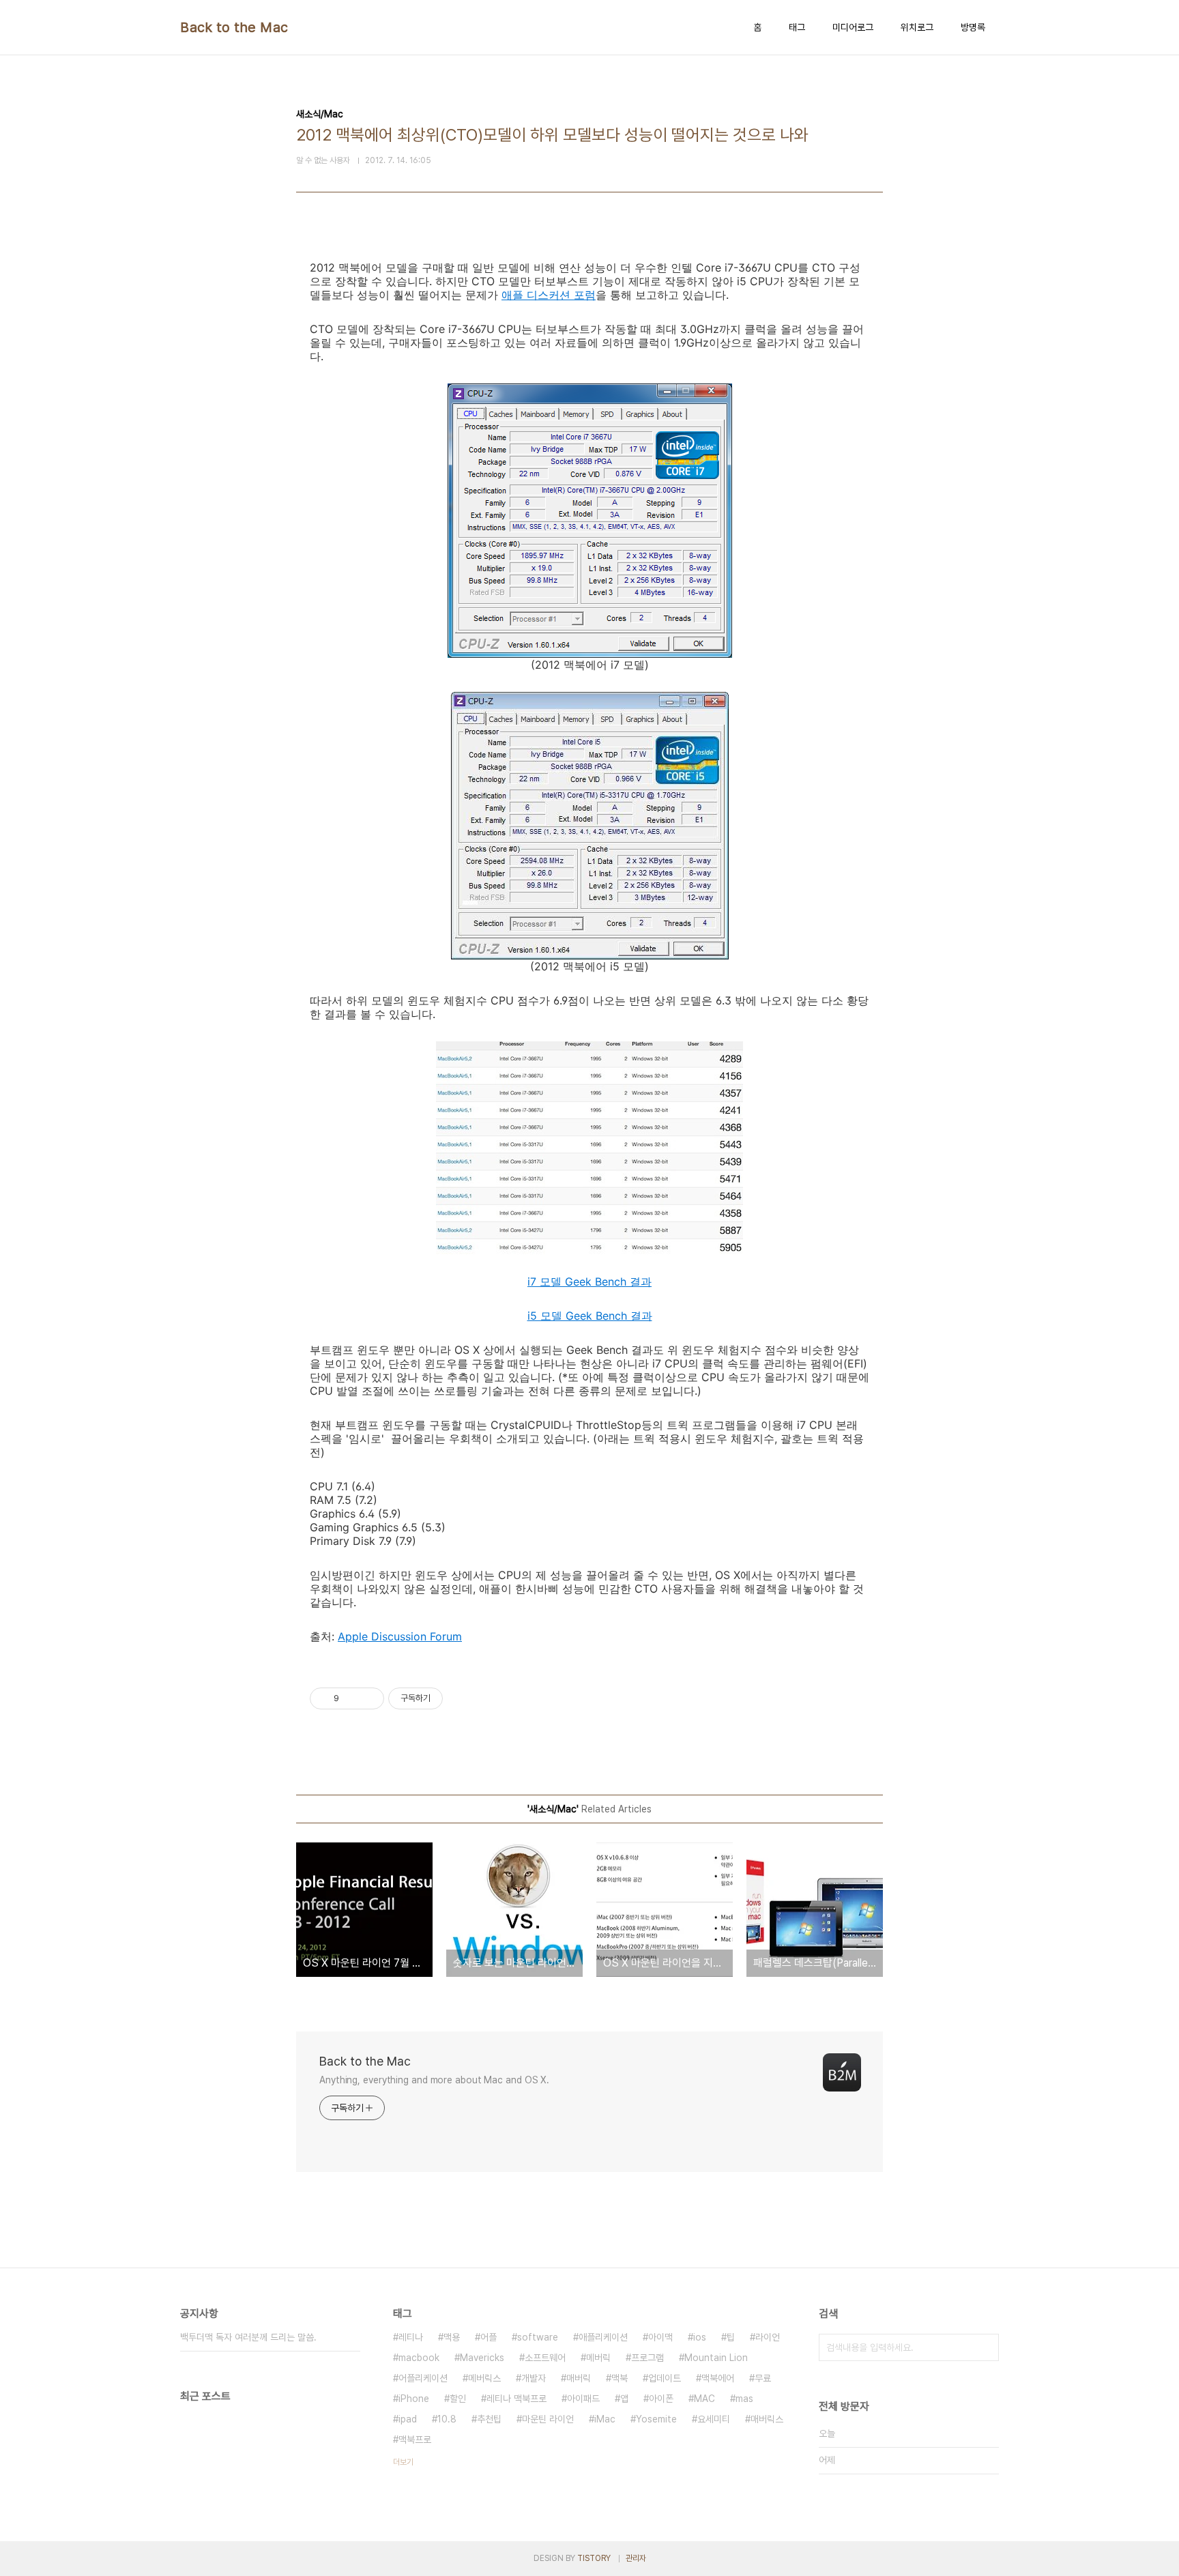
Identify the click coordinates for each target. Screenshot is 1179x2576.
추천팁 (489, 2419)
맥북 (620, 2378)
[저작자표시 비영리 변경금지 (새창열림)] (461, 1698)
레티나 (411, 2337)
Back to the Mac (234, 27)
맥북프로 (415, 2440)
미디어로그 (853, 27)
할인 (458, 2399)
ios (700, 2337)
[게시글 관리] (369, 1698)
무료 (763, 2378)
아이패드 (583, 2399)
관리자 (636, 2558)
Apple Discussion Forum (400, 1636)
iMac (605, 2419)
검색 (985, 2347)
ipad (408, 2419)
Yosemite (656, 2419)
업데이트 (665, 2378)
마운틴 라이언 (548, 2419)
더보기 (403, 2462)
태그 (797, 27)
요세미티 (714, 2419)
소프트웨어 (545, 2358)
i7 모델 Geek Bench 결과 (589, 1282)
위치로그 (917, 27)
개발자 (534, 2378)
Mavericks (482, 2358)
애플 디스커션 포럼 (549, 295)
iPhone (414, 2399)
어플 (489, 2337)
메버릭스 (484, 2378)
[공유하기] (352, 1698)
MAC (704, 2399)
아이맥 (660, 2337)
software (538, 2337)
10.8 (447, 2419)
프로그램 (647, 2358)
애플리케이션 (603, 2337)
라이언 (768, 2337)
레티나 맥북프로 (516, 2399)
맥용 (452, 2337)
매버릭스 (767, 2419)
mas (744, 2399)
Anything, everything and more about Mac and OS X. (434, 2080)
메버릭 (598, 2358)
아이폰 (661, 2399)
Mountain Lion (716, 2358)
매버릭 (579, 2378)
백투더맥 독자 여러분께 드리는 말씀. (248, 2337)
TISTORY (594, 2558)
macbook (419, 2358)
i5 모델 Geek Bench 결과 (590, 1316)
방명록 (973, 27)
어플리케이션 (423, 2378)
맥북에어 (718, 2378)
